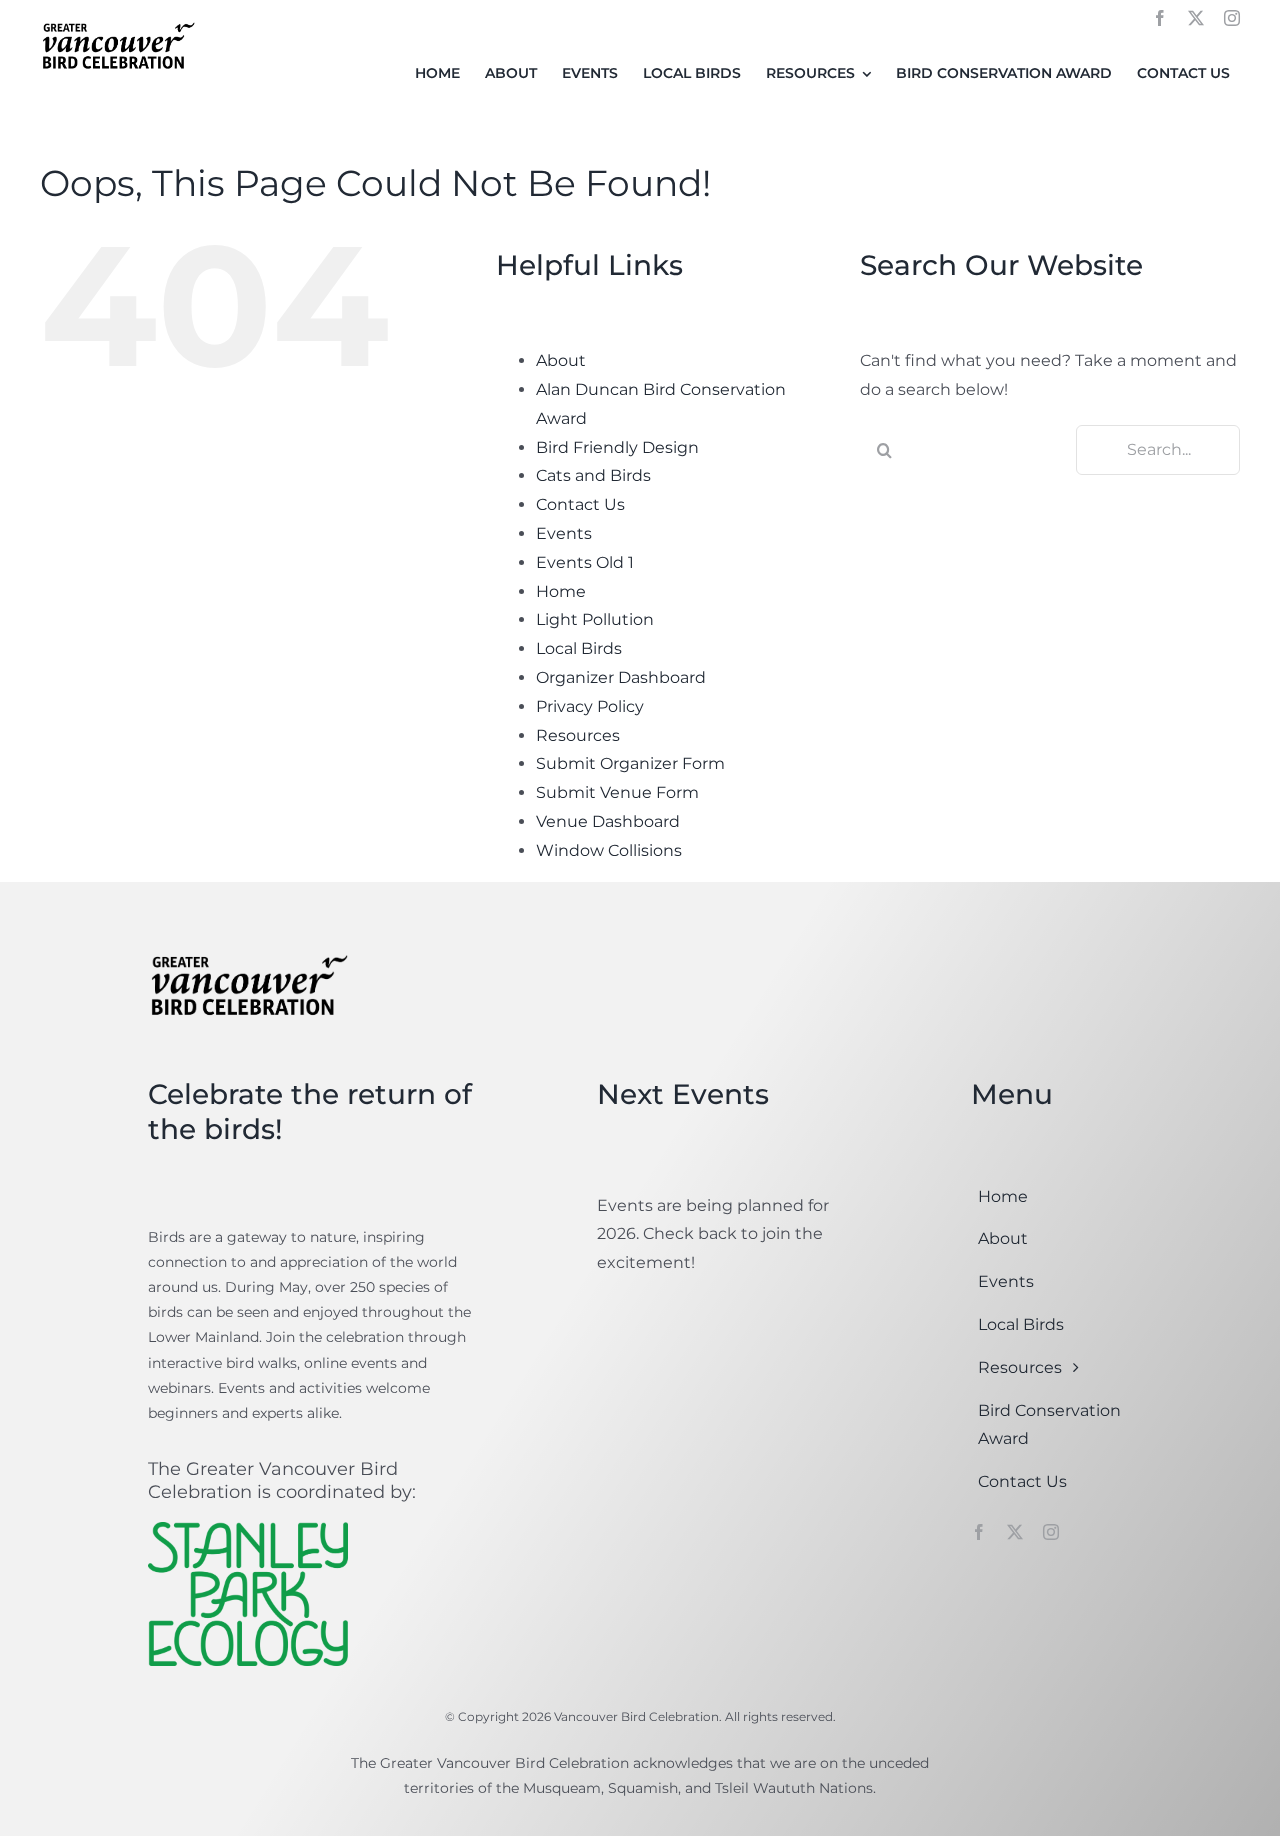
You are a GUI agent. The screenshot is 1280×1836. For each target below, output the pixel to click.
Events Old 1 (585, 562)
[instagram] (1232, 18)
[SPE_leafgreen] (248, 1529)
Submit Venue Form (617, 792)
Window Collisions (609, 850)
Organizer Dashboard (621, 677)
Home (561, 591)
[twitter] (1196, 18)
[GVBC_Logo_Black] (117, 23)
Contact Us (580, 504)
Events (564, 533)
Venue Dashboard (608, 821)
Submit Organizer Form (630, 763)
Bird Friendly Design (617, 447)
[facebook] (1160, 18)
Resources (578, 735)
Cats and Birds (593, 475)
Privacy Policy (590, 706)
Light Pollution (595, 619)
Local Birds (579, 648)
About (561, 360)
